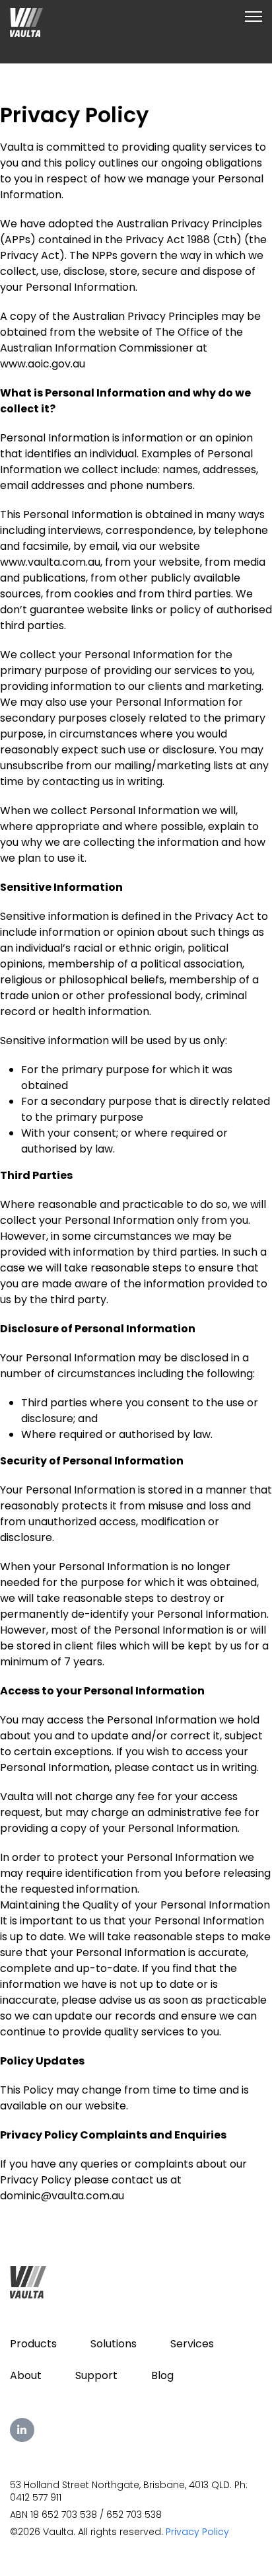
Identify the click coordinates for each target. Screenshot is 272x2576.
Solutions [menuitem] (114, 2344)
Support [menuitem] (96, 2375)
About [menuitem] (26, 2375)
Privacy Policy (197, 2532)
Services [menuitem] (192, 2344)
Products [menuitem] (33, 2344)
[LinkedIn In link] (22, 2430)
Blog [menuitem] (162, 2375)
